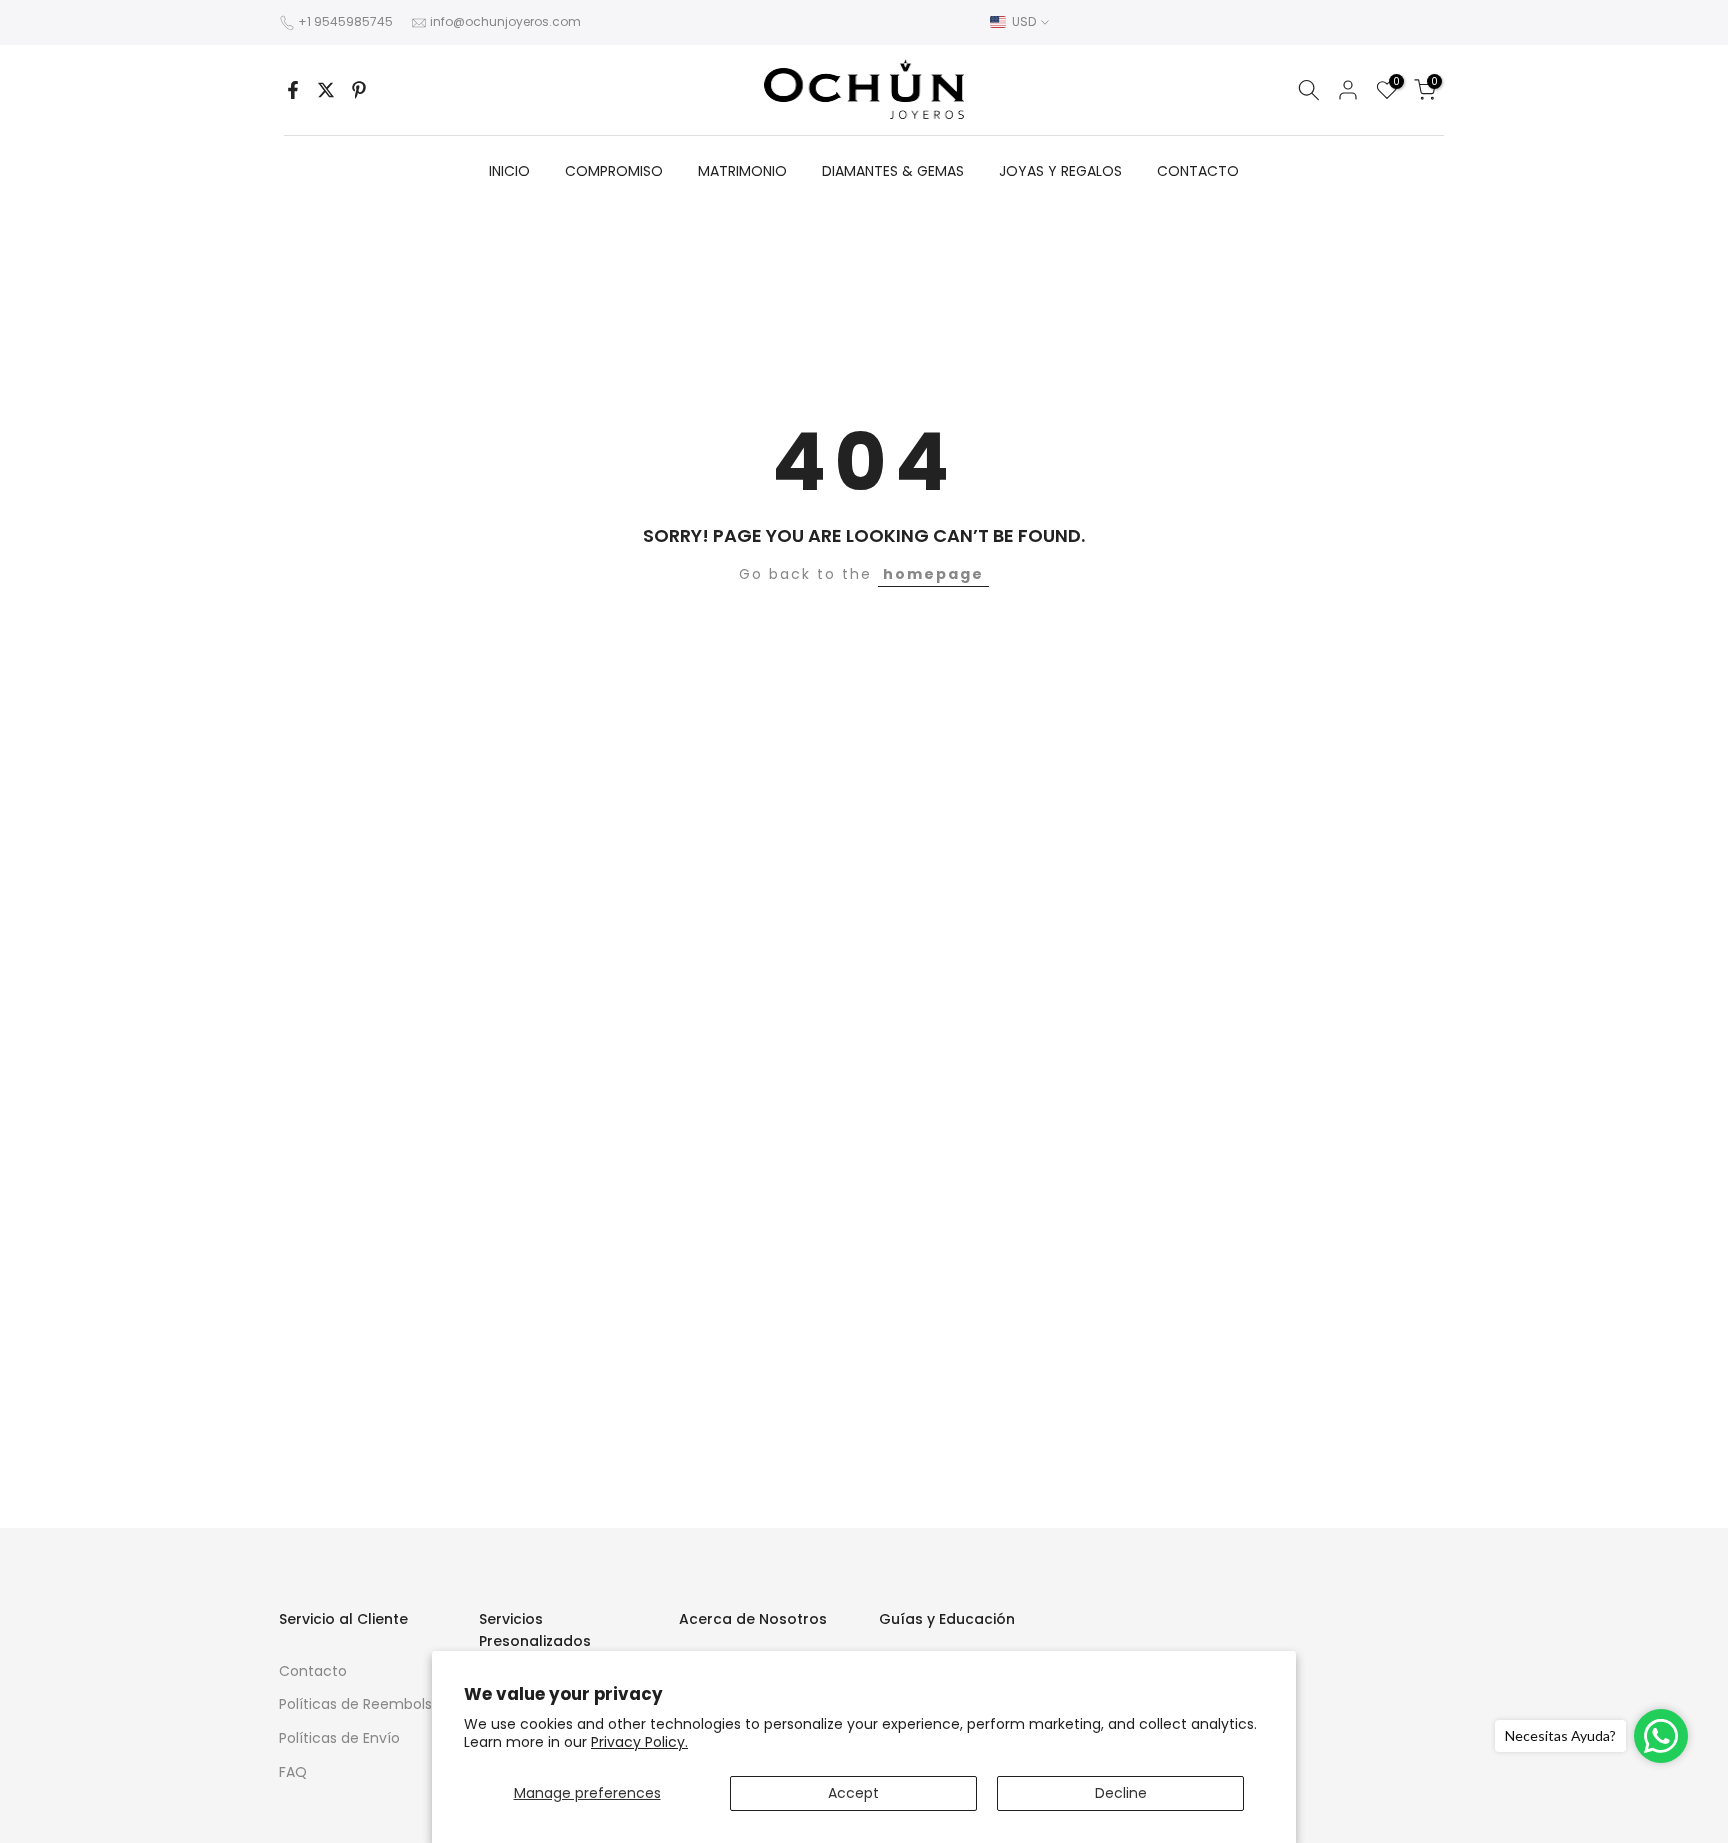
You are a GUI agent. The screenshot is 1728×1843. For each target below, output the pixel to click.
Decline (1121, 1793)
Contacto (313, 1671)
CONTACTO (1198, 171)
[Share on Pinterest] (359, 90)
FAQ (293, 1772)
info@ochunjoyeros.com (505, 21)
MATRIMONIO (742, 171)
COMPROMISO (614, 171)
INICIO (509, 171)
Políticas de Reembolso (360, 1704)
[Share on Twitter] (326, 90)
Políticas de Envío (339, 1738)
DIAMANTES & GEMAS (893, 171)
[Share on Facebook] (293, 90)
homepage (933, 574)
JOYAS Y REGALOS (1060, 171)
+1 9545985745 (345, 21)
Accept (853, 1793)
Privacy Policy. (639, 1742)
